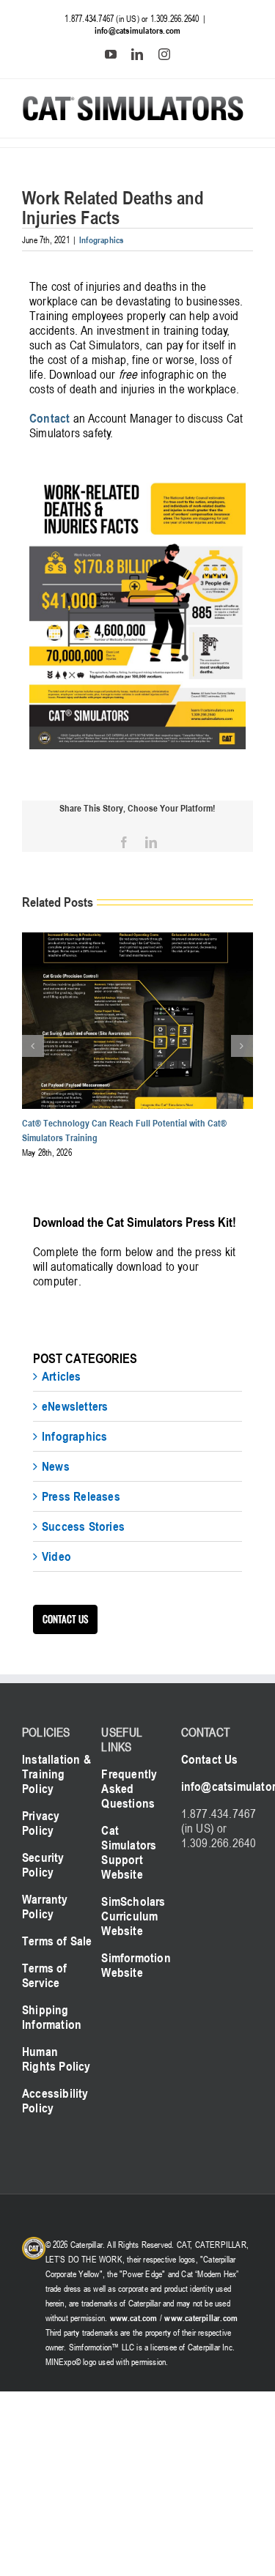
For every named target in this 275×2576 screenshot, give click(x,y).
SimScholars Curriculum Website (133, 1916)
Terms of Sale (57, 1941)
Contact (49, 418)
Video (56, 1556)
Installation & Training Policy (56, 1774)
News (56, 1466)
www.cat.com (134, 2317)
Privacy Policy (41, 1823)
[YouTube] (111, 54)
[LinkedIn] (137, 54)
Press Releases (81, 1496)
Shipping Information (52, 2017)
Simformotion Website (136, 1965)
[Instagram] (164, 54)
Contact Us (210, 1759)
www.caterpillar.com (201, 2317)
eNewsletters (75, 1406)
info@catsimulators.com (137, 30)
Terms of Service (45, 1975)
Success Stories (83, 1526)
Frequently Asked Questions (129, 1789)
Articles (62, 1376)
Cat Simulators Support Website (129, 1852)
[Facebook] (124, 842)
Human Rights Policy (56, 2059)
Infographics (101, 240)
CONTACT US (65, 1619)
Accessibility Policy (55, 2101)
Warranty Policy (45, 1907)
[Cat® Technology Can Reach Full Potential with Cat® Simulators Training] (137, 940)
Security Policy (43, 1865)
